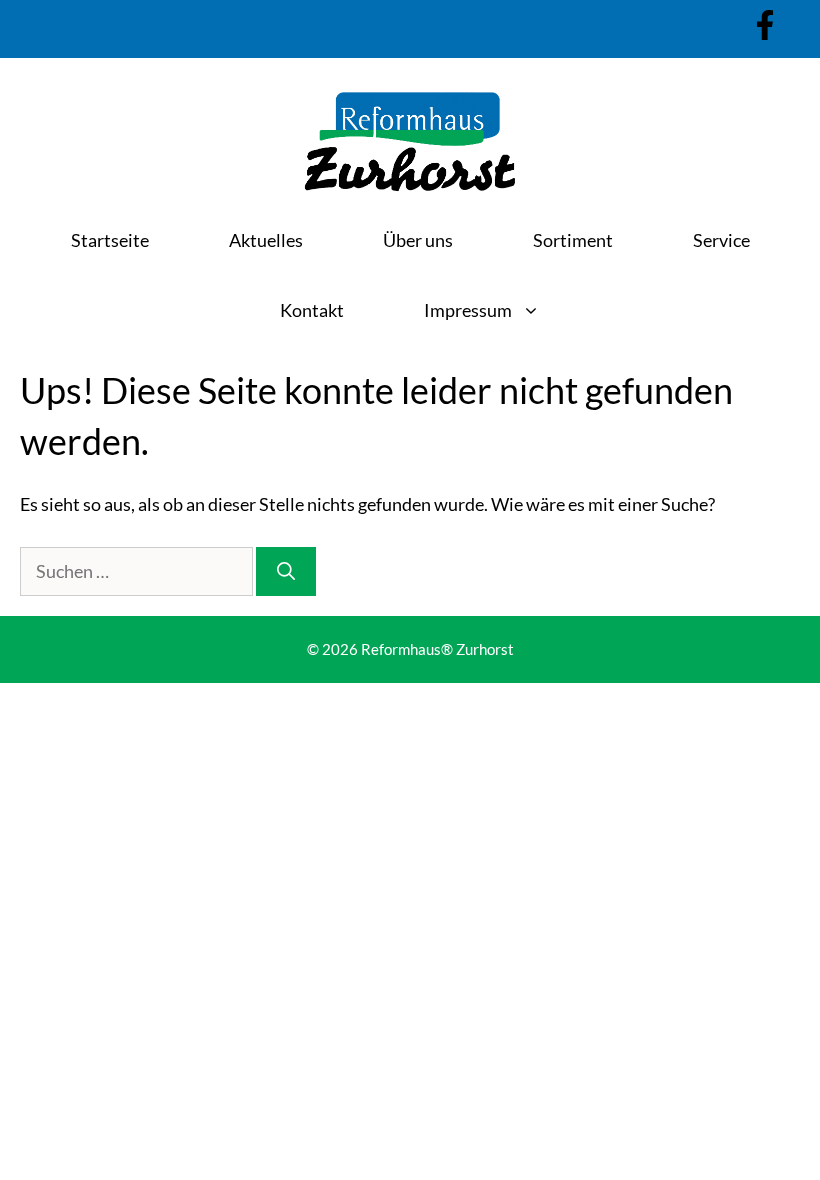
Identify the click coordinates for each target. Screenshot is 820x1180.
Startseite (110, 240)
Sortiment (573, 240)
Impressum (468, 310)
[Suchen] (286, 571)
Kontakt (312, 310)
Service (721, 240)
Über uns (418, 240)
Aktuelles (266, 240)
